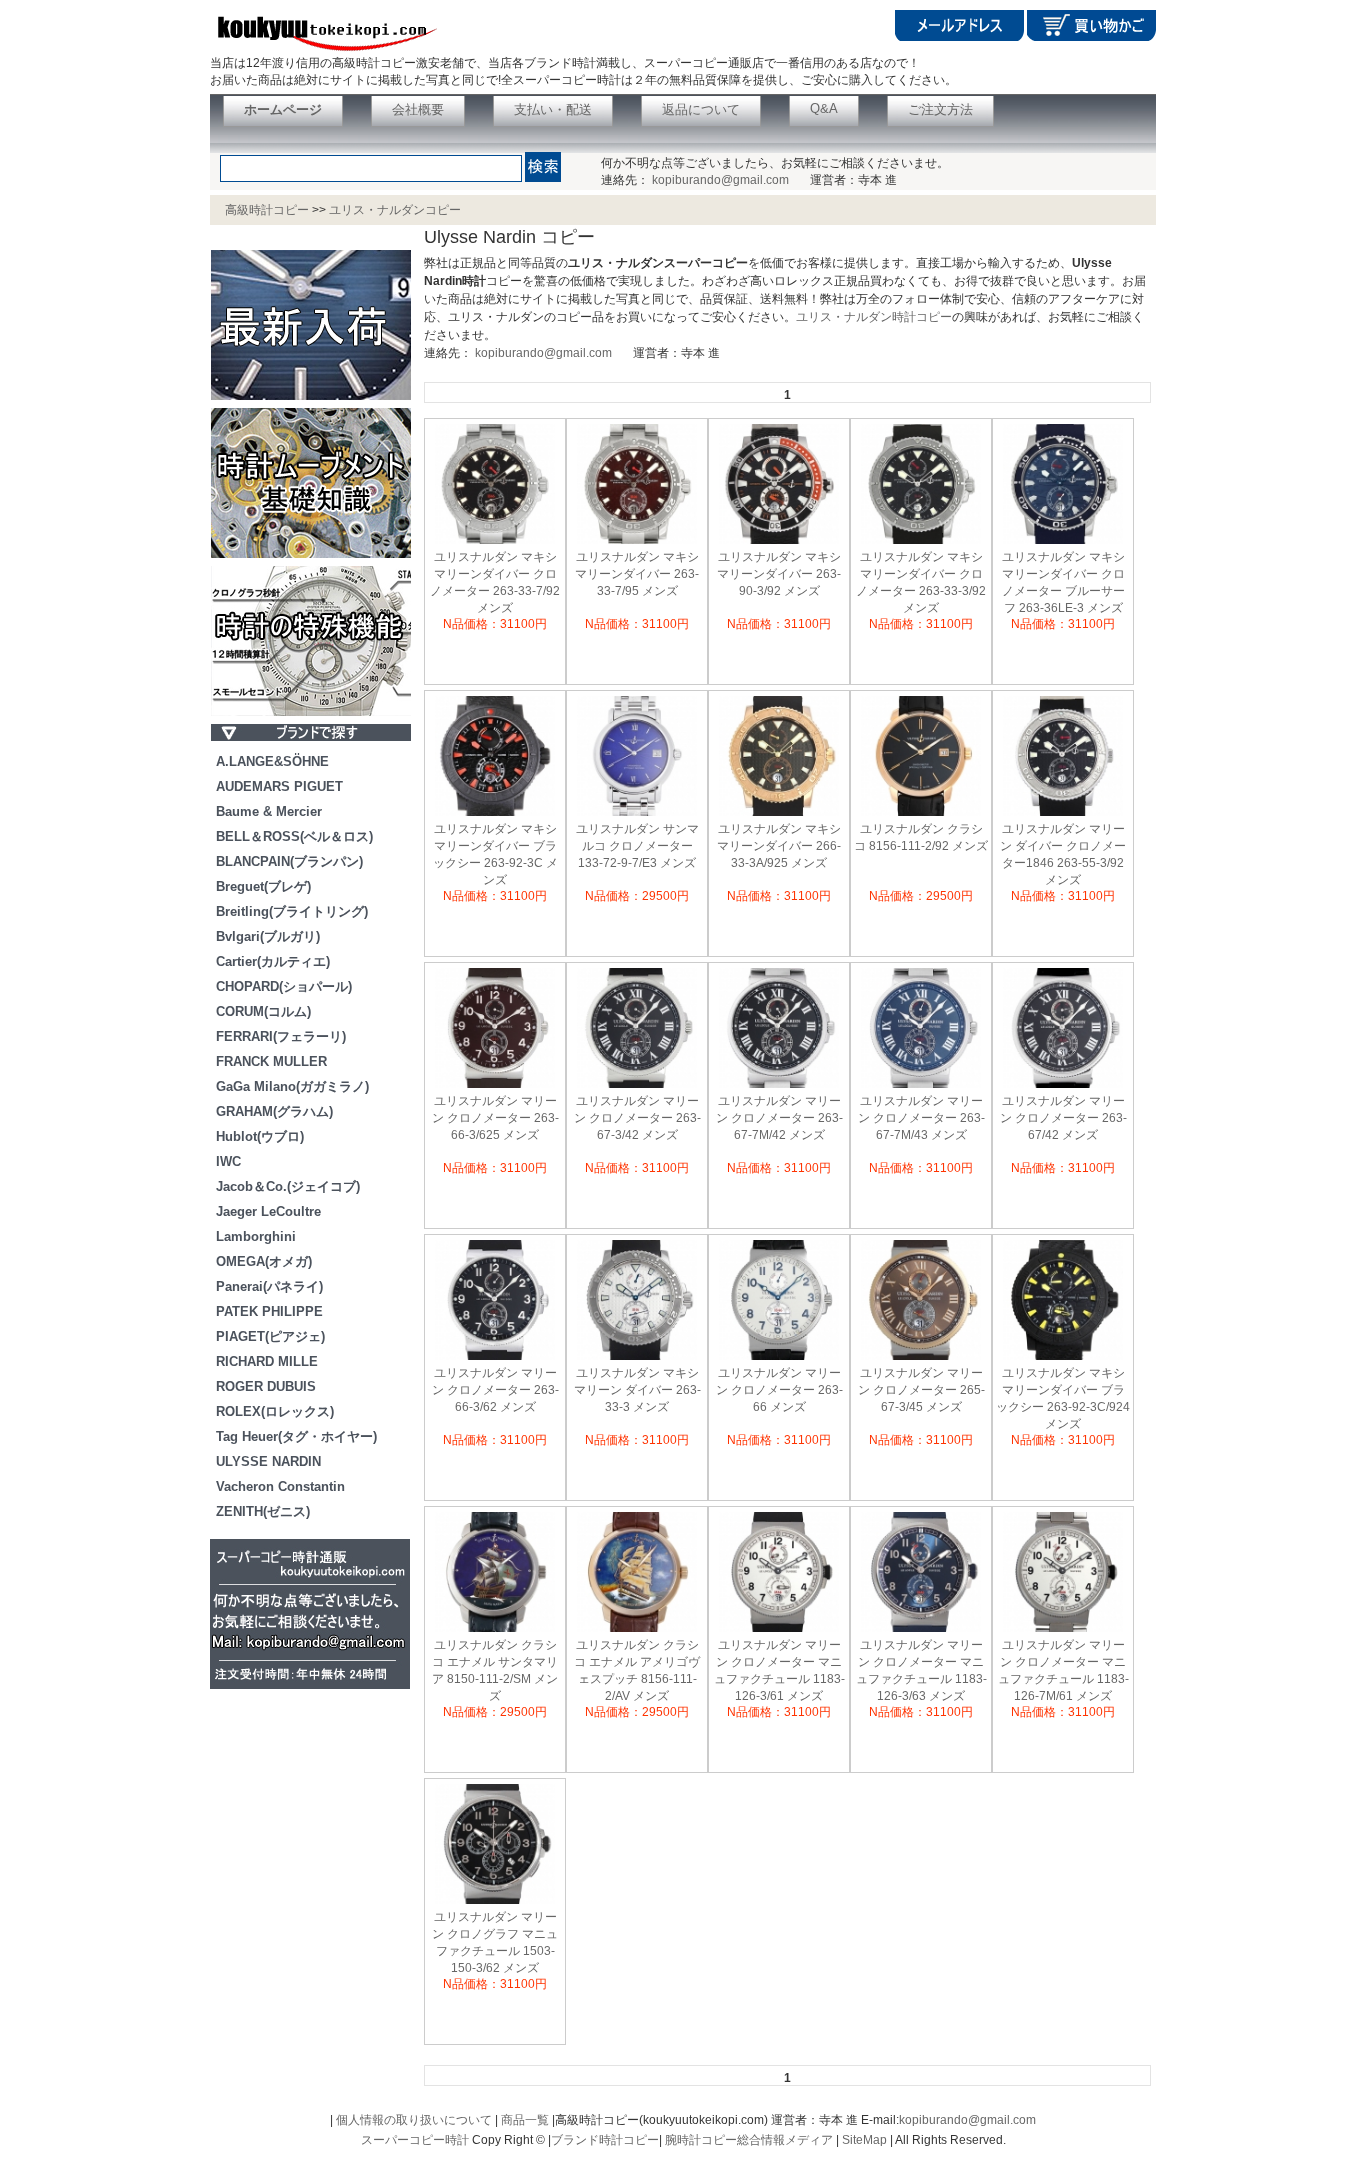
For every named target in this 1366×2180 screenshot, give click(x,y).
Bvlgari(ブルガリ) (268, 936)
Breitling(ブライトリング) (292, 911)
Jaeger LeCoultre (268, 1211)
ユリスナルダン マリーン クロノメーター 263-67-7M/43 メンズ (921, 1118)
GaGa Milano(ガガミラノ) (292, 1086)
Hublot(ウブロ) (260, 1136)
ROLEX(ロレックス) (275, 1411)
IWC (228, 1161)
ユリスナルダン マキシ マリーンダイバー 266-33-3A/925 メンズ (779, 846)
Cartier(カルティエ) (273, 961)
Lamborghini (256, 1236)
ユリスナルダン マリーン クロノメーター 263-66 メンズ (779, 1390)
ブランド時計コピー (605, 2140)
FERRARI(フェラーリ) (281, 1036)
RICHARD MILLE (267, 1361)
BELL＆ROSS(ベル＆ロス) (294, 836)
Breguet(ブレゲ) (263, 886)
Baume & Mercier (269, 811)
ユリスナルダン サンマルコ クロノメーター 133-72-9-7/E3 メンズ (637, 846)
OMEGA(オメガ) (264, 1261)
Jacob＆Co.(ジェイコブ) (288, 1186)
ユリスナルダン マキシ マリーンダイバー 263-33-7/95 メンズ (637, 574)
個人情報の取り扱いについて (414, 2120)
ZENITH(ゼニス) (263, 1511)
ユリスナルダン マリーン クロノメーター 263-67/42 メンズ (1063, 1118)
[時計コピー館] (323, 51)
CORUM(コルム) (263, 1011)
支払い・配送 (553, 109)
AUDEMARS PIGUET (279, 786)
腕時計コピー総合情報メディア (749, 2140)
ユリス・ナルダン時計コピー (874, 317)
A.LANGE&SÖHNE (272, 761)
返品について (701, 109)
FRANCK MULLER (271, 1061)
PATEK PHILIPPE (269, 1311)
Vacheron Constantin (280, 1486)
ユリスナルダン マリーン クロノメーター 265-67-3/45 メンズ (921, 1390)
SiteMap (864, 2140)
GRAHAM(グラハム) (274, 1111)
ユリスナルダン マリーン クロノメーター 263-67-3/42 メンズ (637, 1118)
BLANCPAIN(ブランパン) (289, 861)
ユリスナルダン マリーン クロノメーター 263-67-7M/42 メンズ (779, 1118)
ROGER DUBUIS (266, 1386)
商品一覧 (525, 2120)
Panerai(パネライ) (269, 1286)
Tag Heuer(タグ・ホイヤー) (296, 1436)
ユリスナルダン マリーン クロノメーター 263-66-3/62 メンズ (495, 1390)
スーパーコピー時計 (415, 2140)
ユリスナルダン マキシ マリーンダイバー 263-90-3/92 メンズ (779, 574)
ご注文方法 (940, 109)
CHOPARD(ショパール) (284, 986)
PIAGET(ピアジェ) (270, 1336)
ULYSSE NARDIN (268, 1461)
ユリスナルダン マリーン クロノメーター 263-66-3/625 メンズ (495, 1118)
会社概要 (418, 109)
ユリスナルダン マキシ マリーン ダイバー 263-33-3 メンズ (637, 1390)
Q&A (824, 108)
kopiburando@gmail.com (720, 180)
